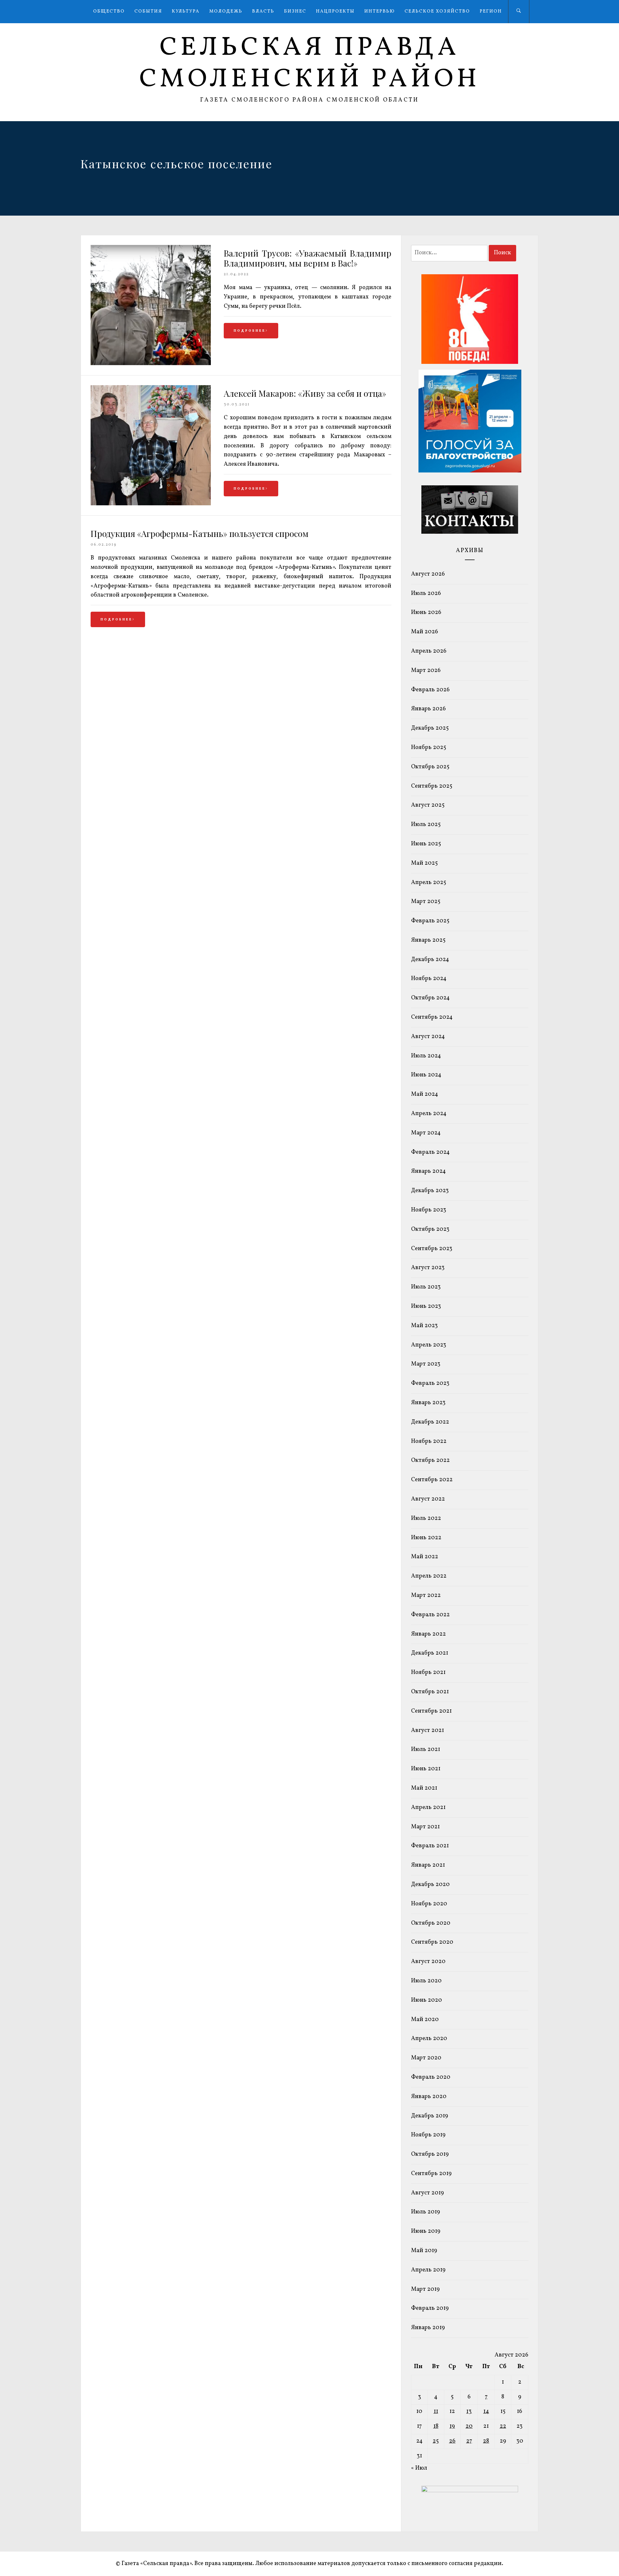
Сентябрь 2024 (432, 1017)
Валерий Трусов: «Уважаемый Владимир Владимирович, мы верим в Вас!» (308, 258)
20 (469, 2426)
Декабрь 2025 (430, 728)
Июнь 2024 (426, 1075)
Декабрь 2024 (430, 960)
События (148, 11)
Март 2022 (426, 1595)
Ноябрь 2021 (428, 1672)
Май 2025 (424, 863)
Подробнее (250, 331)
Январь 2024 (428, 1171)
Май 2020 (425, 2020)
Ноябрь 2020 (429, 1904)
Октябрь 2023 (430, 1229)
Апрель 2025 (429, 883)
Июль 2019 (426, 2212)
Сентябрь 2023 (432, 1249)
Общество (109, 11)
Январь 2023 (428, 1403)
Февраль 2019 (430, 2308)
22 (503, 2426)
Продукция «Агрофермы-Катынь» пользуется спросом (200, 534)
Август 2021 (427, 1730)
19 (452, 2426)
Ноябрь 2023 (429, 1210)
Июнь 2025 (426, 844)
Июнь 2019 (426, 2231)
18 (436, 2426)
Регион (491, 11)
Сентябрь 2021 (431, 1711)
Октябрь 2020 (431, 1923)
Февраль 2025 (430, 921)
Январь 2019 (428, 2328)
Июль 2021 (426, 1750)
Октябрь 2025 (430, 767)
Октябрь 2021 (430, 1692)
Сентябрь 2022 (432, 1480)
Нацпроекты (335, 11)
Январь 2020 (429, 2097)
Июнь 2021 (426, 1769)
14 (486, 2411)
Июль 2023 (426, 1287)
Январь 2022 (428, 1634)
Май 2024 (425, 1094)
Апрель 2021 (428, 1808)
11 (436, 2411)
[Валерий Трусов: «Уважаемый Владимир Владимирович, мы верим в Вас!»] (151, 364)
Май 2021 (424, 1788)
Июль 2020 (426, 1981)
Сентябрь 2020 (432, 1942)
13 (469, 2411)
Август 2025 (428, 805)
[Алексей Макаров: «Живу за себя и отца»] (151, 504)
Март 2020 (426, 2058)
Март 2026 (426, 671)
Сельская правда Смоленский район (310, 64)
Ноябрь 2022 (429, 1441)
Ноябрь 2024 (429, 979)
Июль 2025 (426, 825)
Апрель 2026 (429, 651)
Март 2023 (426, 1364)
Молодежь (226, 11)
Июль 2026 (426, 593)
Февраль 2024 (430, 1152)
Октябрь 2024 (430, 998)
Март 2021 (425, 1827)
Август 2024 (428, 1037)
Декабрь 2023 (430, 1191)
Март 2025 (426, 902)
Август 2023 (428, 1268)
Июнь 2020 (427, 2000)
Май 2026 (425, 632)
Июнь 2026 (426, 612)
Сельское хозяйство (437, 11)
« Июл (419, 2468)
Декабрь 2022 (430, 1422)
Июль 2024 (426, 1056)
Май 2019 (424, 2251)
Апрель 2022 (429, 1576)
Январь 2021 (428, 1865)
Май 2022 (425, 1557)
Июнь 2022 (426, 1538)
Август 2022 (428, 1499)
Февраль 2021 (430, 1846)
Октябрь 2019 (430, 2154)
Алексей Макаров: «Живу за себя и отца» (305, 393)
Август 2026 (428, 574)
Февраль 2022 (430, 1615)
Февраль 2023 (430, 1383)
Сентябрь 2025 (432, 786)
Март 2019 (425, 2289)
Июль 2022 (426, 1518)
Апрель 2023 (429, 1345)
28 (486, 2441)
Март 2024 (426, 1133)
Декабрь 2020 (430, 1885)
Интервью (380, 11)
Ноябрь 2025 (429, 748)
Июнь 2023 (426, 1306)
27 (469, 2441)
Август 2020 (428, 1962)
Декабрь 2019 (430, 2116)
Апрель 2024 (429, 1114)
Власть (263, 11)
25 (436, 2441)
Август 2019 (427, 2193)
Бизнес (295, 11)
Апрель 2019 (428, 2270)
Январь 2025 (428, 940)
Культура (186, 11)
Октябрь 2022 (430, 1460)
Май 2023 (424, 1326)
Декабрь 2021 (430, 1653)
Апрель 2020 (429, 2039)
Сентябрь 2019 (431, 2174)
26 (452, 2441)
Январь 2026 (428, 709)
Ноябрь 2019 (428, 2135)
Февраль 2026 (430, 690)
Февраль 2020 (431, 2077)
